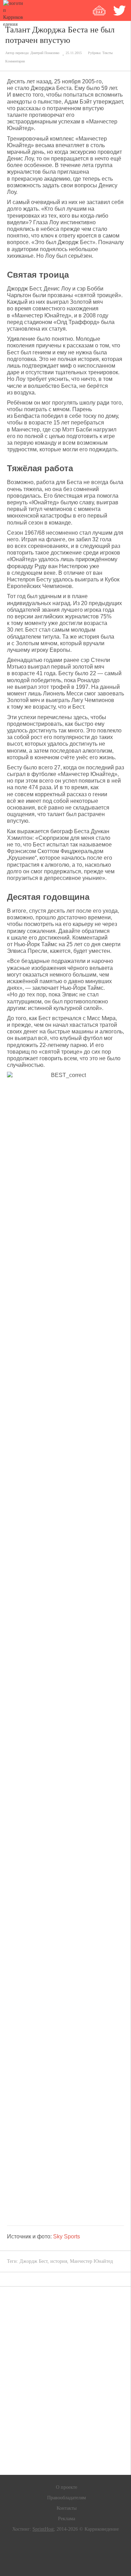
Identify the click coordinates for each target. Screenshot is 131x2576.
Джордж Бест (34, 2261)
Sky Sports (67, 2236)
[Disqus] (65, 2381)
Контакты (67, 2508)
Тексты (108, 53)
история (59, 2261)
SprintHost (43, 2529)
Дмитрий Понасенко (45, 53)
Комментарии (15, 61)
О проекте (67, 2487)
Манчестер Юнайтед (91, 2261)
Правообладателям (67, 2498)
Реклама (67, 2519)
